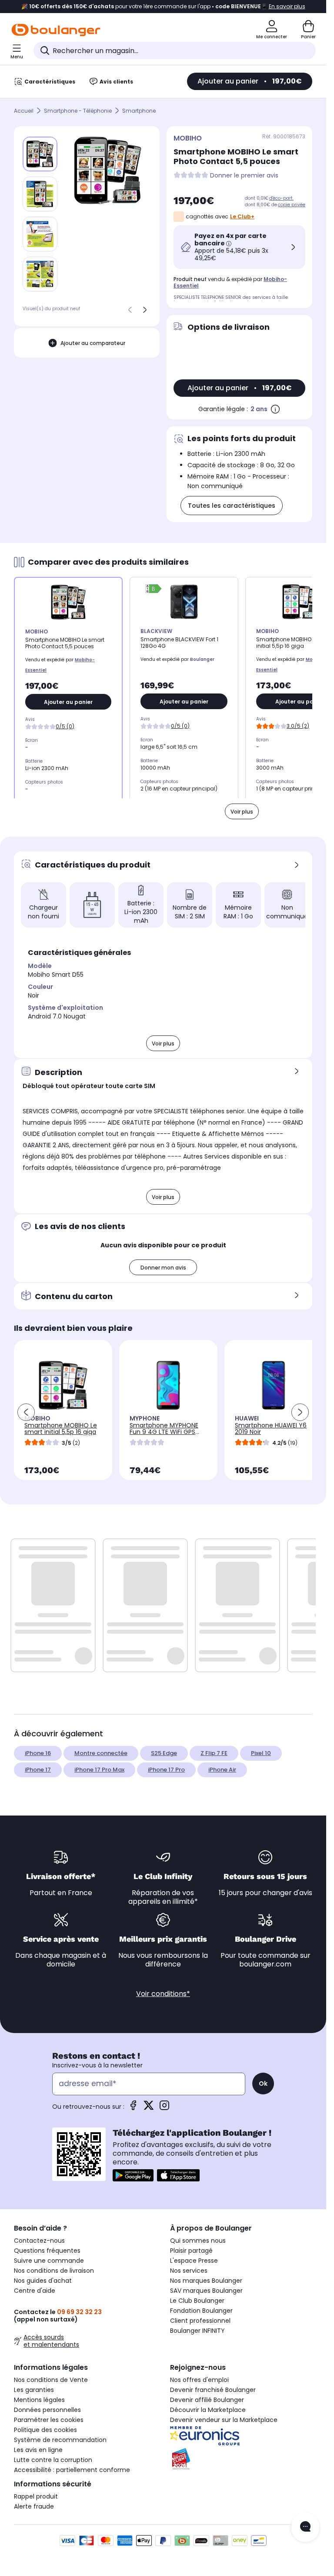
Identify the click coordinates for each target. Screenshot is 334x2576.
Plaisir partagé (191, 2251)
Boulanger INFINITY (197, 2331)
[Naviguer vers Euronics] (241, 2436)
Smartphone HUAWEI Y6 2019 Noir (271, 1429)
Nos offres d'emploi (199, 2380)
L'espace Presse (194, 2261)
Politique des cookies (45, 2430)
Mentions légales (39, 2400)
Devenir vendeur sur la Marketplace (224, 2420)
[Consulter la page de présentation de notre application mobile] (133, 2175)
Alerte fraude (34, 2506)
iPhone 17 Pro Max (99, 1770)
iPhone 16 (38, 1753)
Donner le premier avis (244, 176)
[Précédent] (130, 310)
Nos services (189, 2271)
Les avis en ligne (38, 2450)
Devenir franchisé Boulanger (213, 2390)
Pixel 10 (261, 1753)
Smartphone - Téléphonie (78, 111)
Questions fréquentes (47, 2251)
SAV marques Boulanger (206, 2291)
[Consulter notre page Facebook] (133, 2108)
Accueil (24, 111)
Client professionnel (200, 2321)
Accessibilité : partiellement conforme (72, 2470)
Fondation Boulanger (201, 2311)
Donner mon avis (163, 1268)
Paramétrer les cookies (49, 2420)
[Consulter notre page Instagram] (164, 2108)
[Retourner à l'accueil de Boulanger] (56, 30)
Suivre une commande (49, 2261)
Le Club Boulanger (197, 2301)
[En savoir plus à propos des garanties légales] (275, 409)
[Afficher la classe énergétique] (154, 590)
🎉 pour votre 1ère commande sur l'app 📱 (163, 7)
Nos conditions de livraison (54, 2271)
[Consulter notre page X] (149, 2108)
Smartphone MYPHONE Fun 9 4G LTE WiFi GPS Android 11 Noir (164, 1432)
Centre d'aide (35, 2291)
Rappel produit (36, 2496)
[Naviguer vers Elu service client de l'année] (241, 2459)
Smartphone (139, 111)
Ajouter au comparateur (93, 343)
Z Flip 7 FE (214, 1753)
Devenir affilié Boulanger (207, 2400)
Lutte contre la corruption (53, 2460)
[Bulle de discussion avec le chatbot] (305, 2527)
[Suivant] (145, 310)
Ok (263, 2084)
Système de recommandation (60, 2440)
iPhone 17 (38, 1770)
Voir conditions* (163, 1994)
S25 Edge (164, 1753)
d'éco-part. (281, 198)
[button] (156, 931)
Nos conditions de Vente (51, 2380)
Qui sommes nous (198, 2241)
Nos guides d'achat (43, 2281)
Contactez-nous (39, 2241)
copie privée (292, 205)
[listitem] (40, 194)
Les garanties (34, 2390)
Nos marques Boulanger (206, 2281)
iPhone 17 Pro (166, 1770)
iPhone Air (222, 1770)
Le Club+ (242, 216)
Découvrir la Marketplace (208, 2410)
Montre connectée (101, 1753)
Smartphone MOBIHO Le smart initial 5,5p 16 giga (61, 1429)
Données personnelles (47, 2410)
